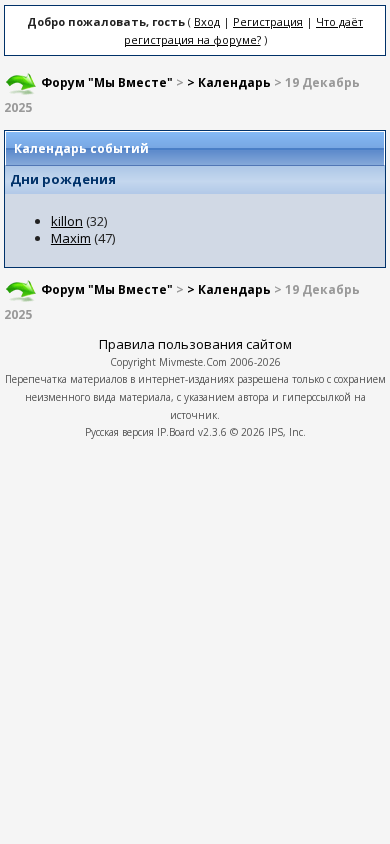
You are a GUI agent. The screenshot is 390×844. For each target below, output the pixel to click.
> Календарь (229, 82)
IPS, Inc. (287, 432)
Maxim (71, 238)
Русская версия (119, 432)
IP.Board (176, 432)
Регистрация (268, 21)
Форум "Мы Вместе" (107, 82)
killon (67, 221)
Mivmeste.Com (193, 362)
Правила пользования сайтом (195, 344)
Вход (207, 21)
